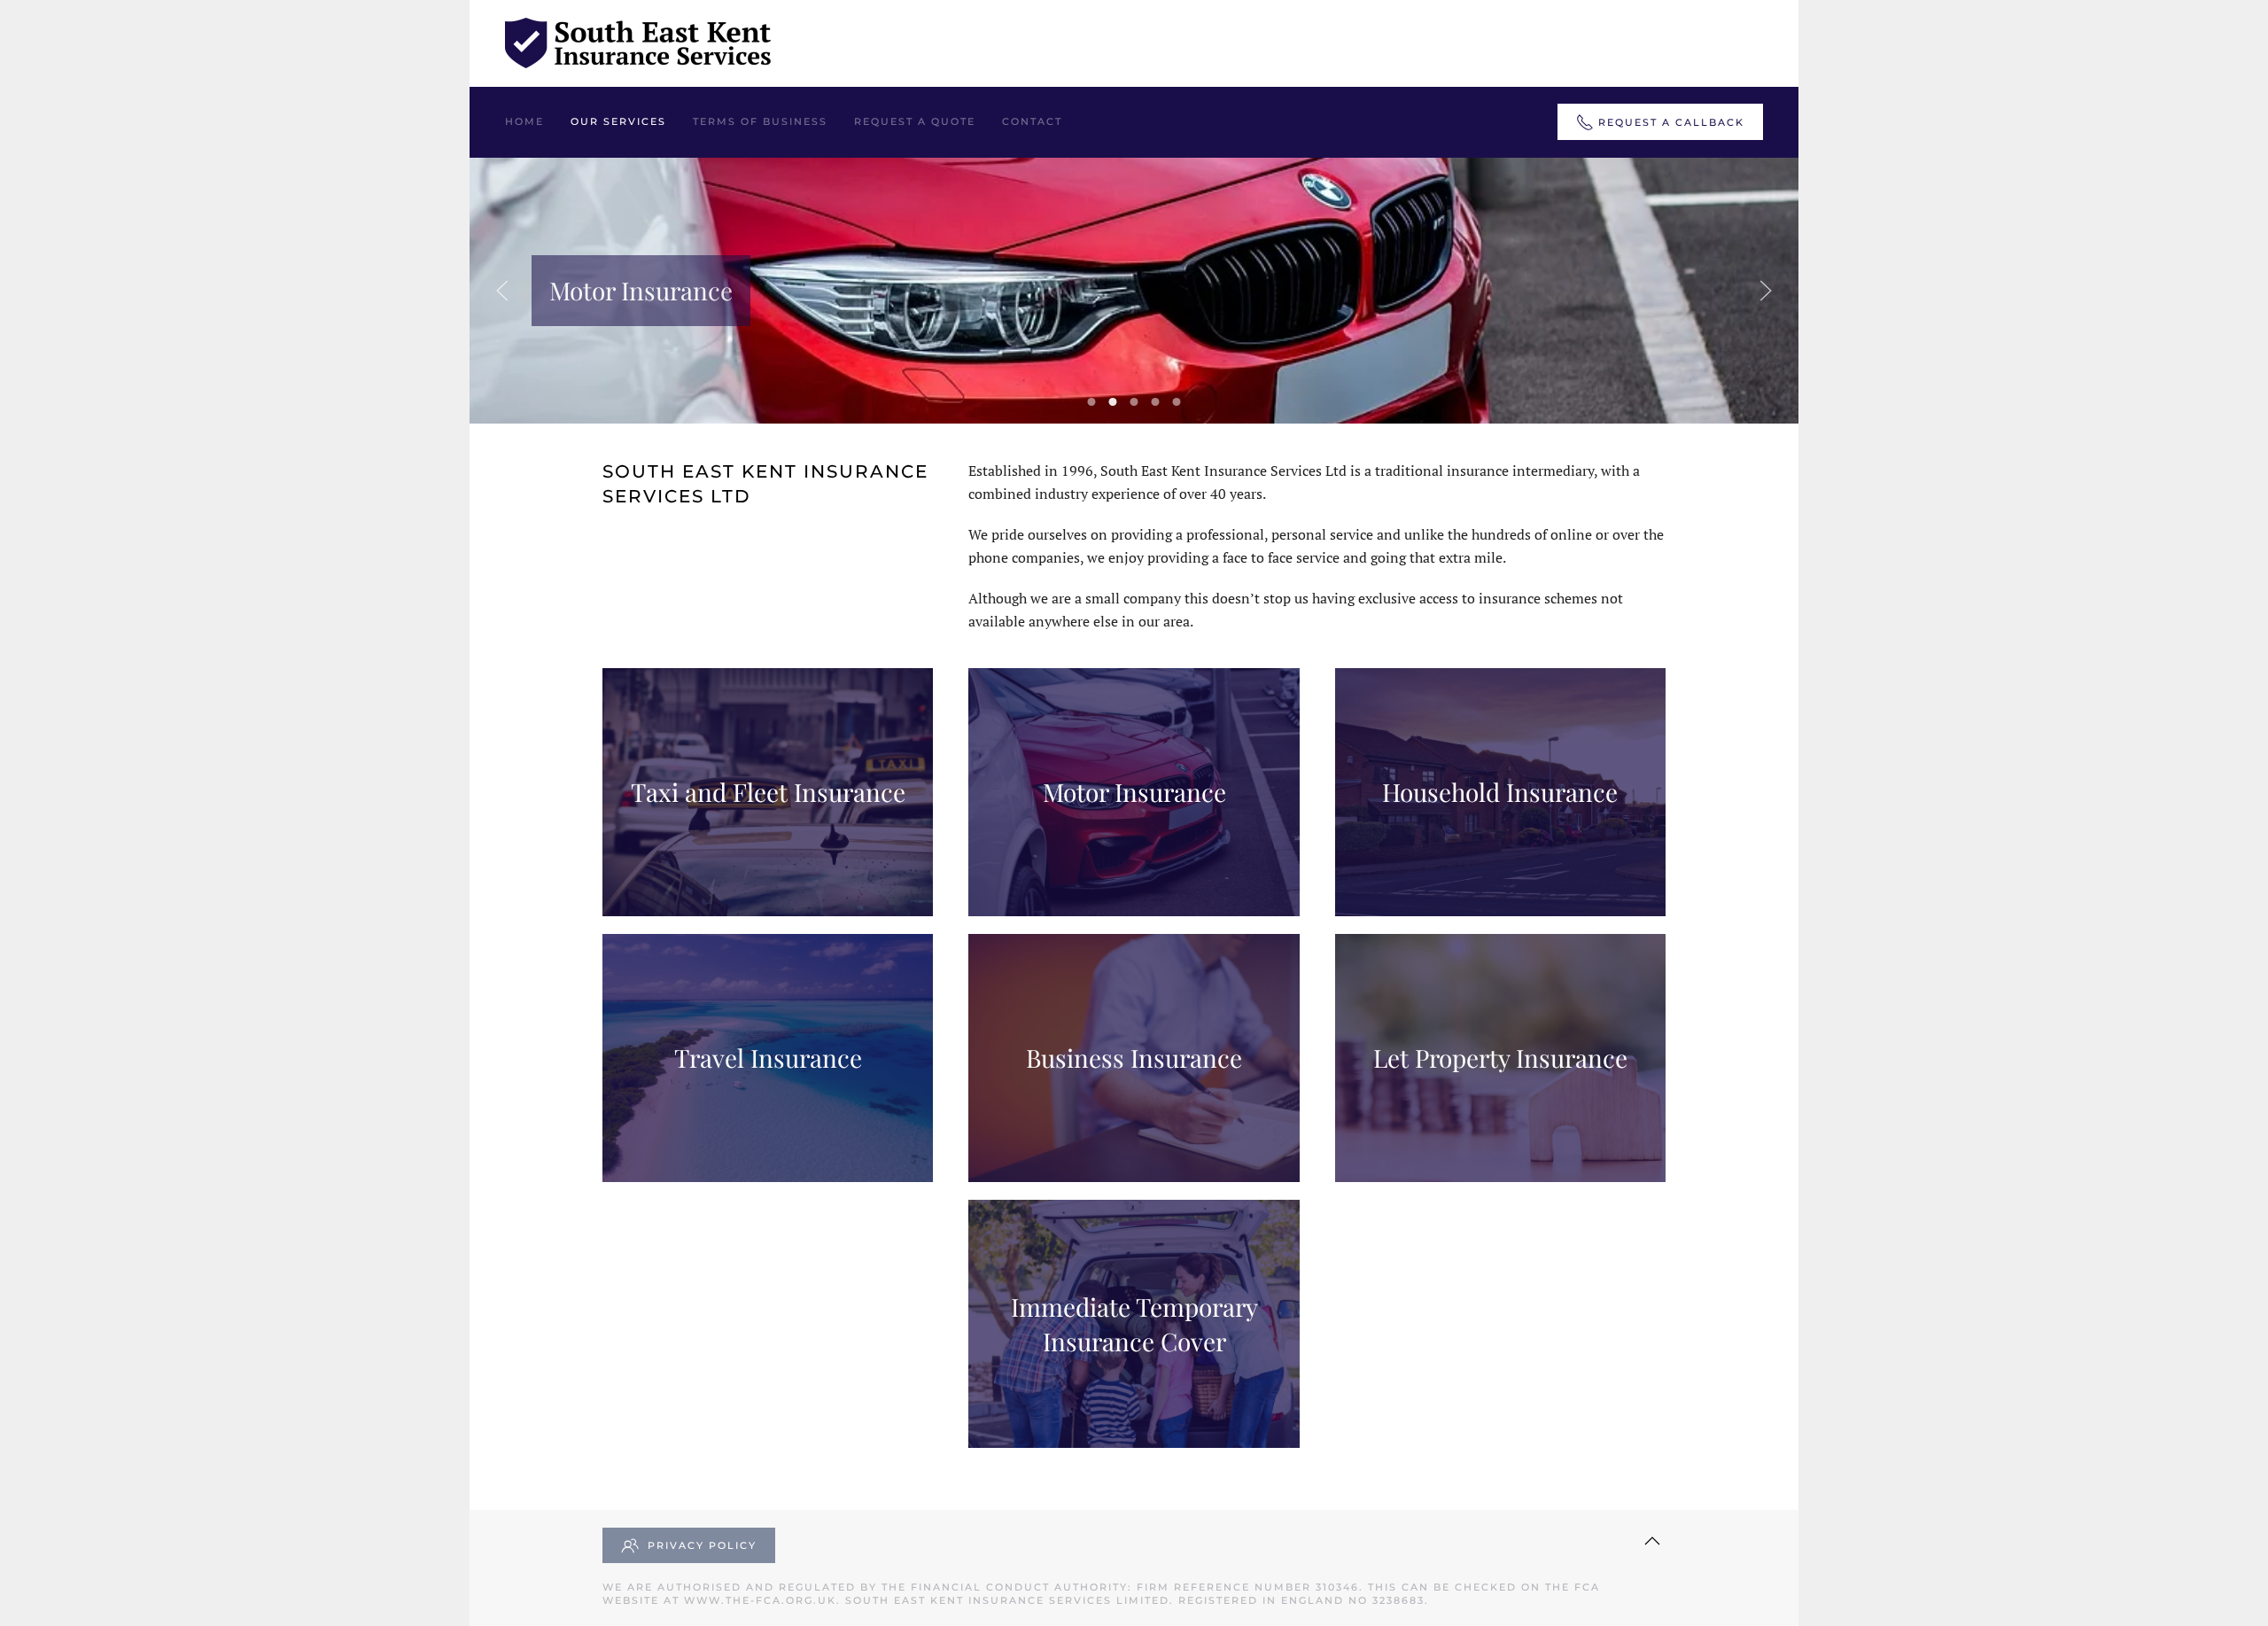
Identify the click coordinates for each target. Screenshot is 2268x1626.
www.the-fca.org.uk (760, 1600)
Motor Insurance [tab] (1113, 402)
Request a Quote (915, 121)
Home (524, 121)
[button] (502, 291)
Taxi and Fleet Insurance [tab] (1092, 402)
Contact (1032, 121)
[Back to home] (638, 43)
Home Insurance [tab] (1134, 402)
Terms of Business (760, 121)
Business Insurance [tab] (1177, 402)
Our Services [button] (618, 121)
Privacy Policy (702, 1545)
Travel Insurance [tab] (1156, 402)
